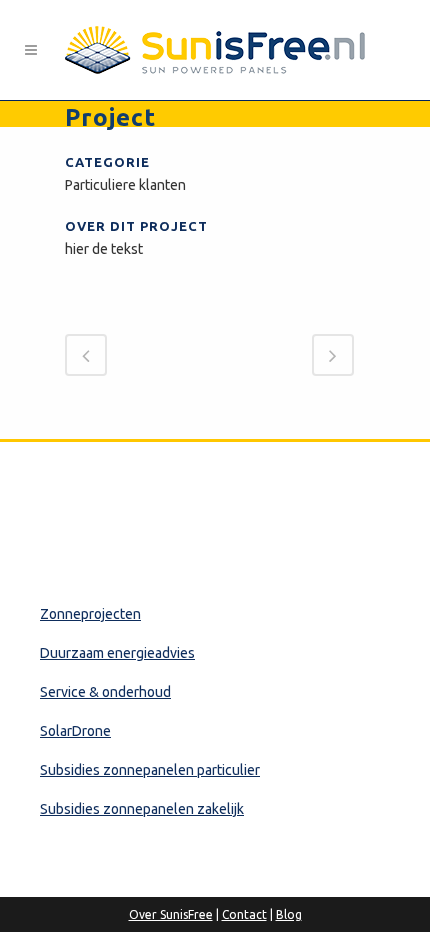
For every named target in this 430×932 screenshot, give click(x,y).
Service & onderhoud (105, 692)
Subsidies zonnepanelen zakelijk (142, 809)
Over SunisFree (171, 914)
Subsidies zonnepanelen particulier (150, 770)
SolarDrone (75, 731)
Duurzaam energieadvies (117, 653)
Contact (244, 914)
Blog (289, 914)
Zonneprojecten (90, 614)
